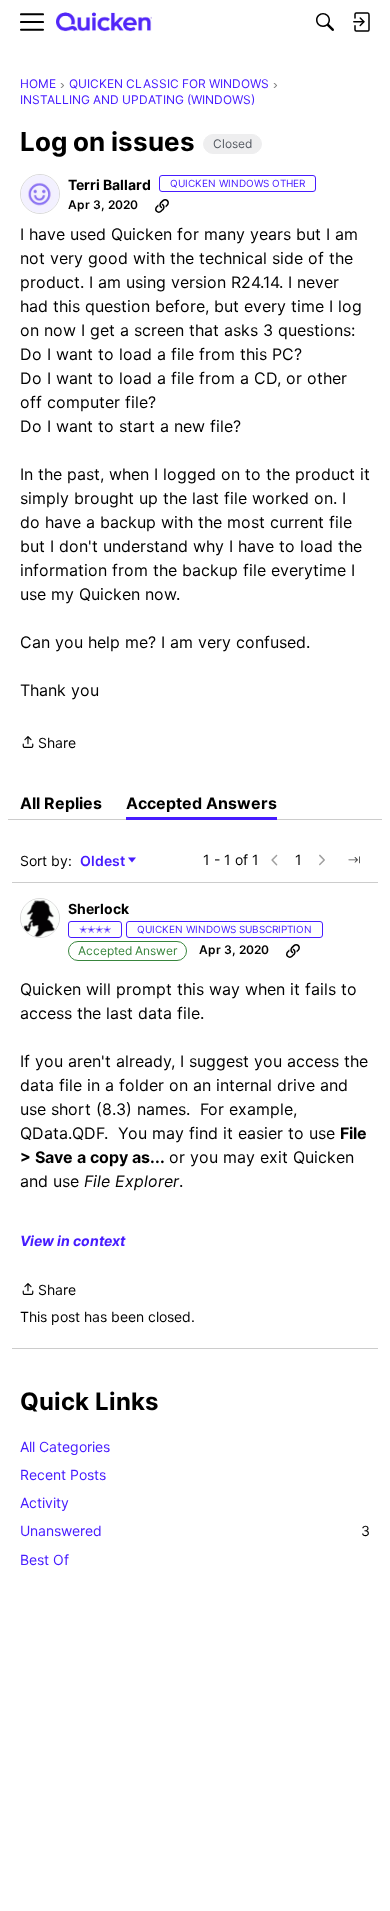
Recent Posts (63, 1474)
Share (48, 744)
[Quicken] (104, 22)
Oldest (104, 861)
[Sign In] (361, 22)
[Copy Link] (162, 205)
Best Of (44, 1559)
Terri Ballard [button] (109, 184)
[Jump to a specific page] (354, 860)
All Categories (65, 1446)
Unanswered (195, 1530)
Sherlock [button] (98, 908)
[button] (40, 194)
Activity (44, 1502)
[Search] (325, 22)
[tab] (61, 803)
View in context (72, 1240)
